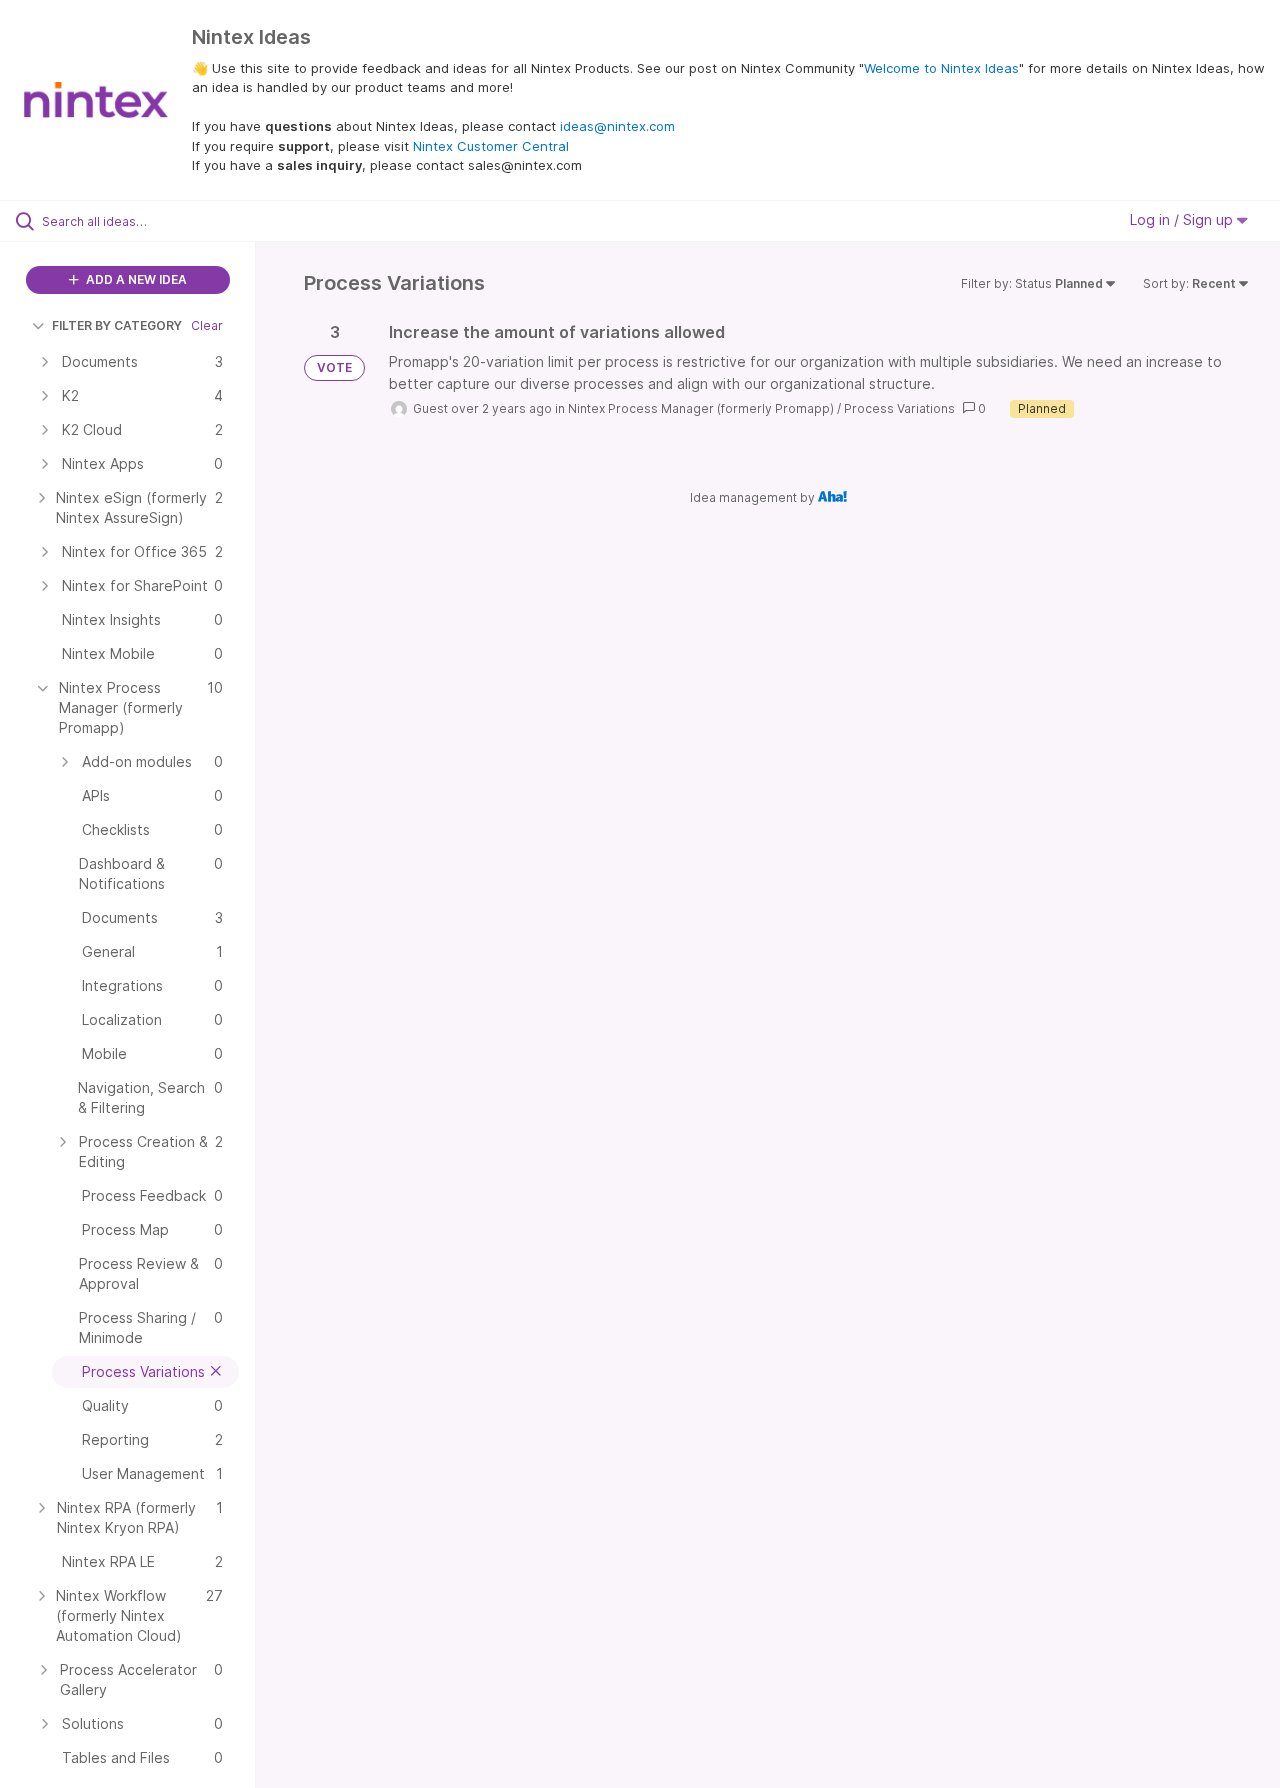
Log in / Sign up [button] (1183, 219)
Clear (207, 325)
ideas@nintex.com (617, 126)
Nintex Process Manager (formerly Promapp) (701, 408)
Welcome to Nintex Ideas (941, 68)
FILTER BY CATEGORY (117, 325)
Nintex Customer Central (491, 146)
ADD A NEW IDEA (135, 279)
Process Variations (899, 408)
